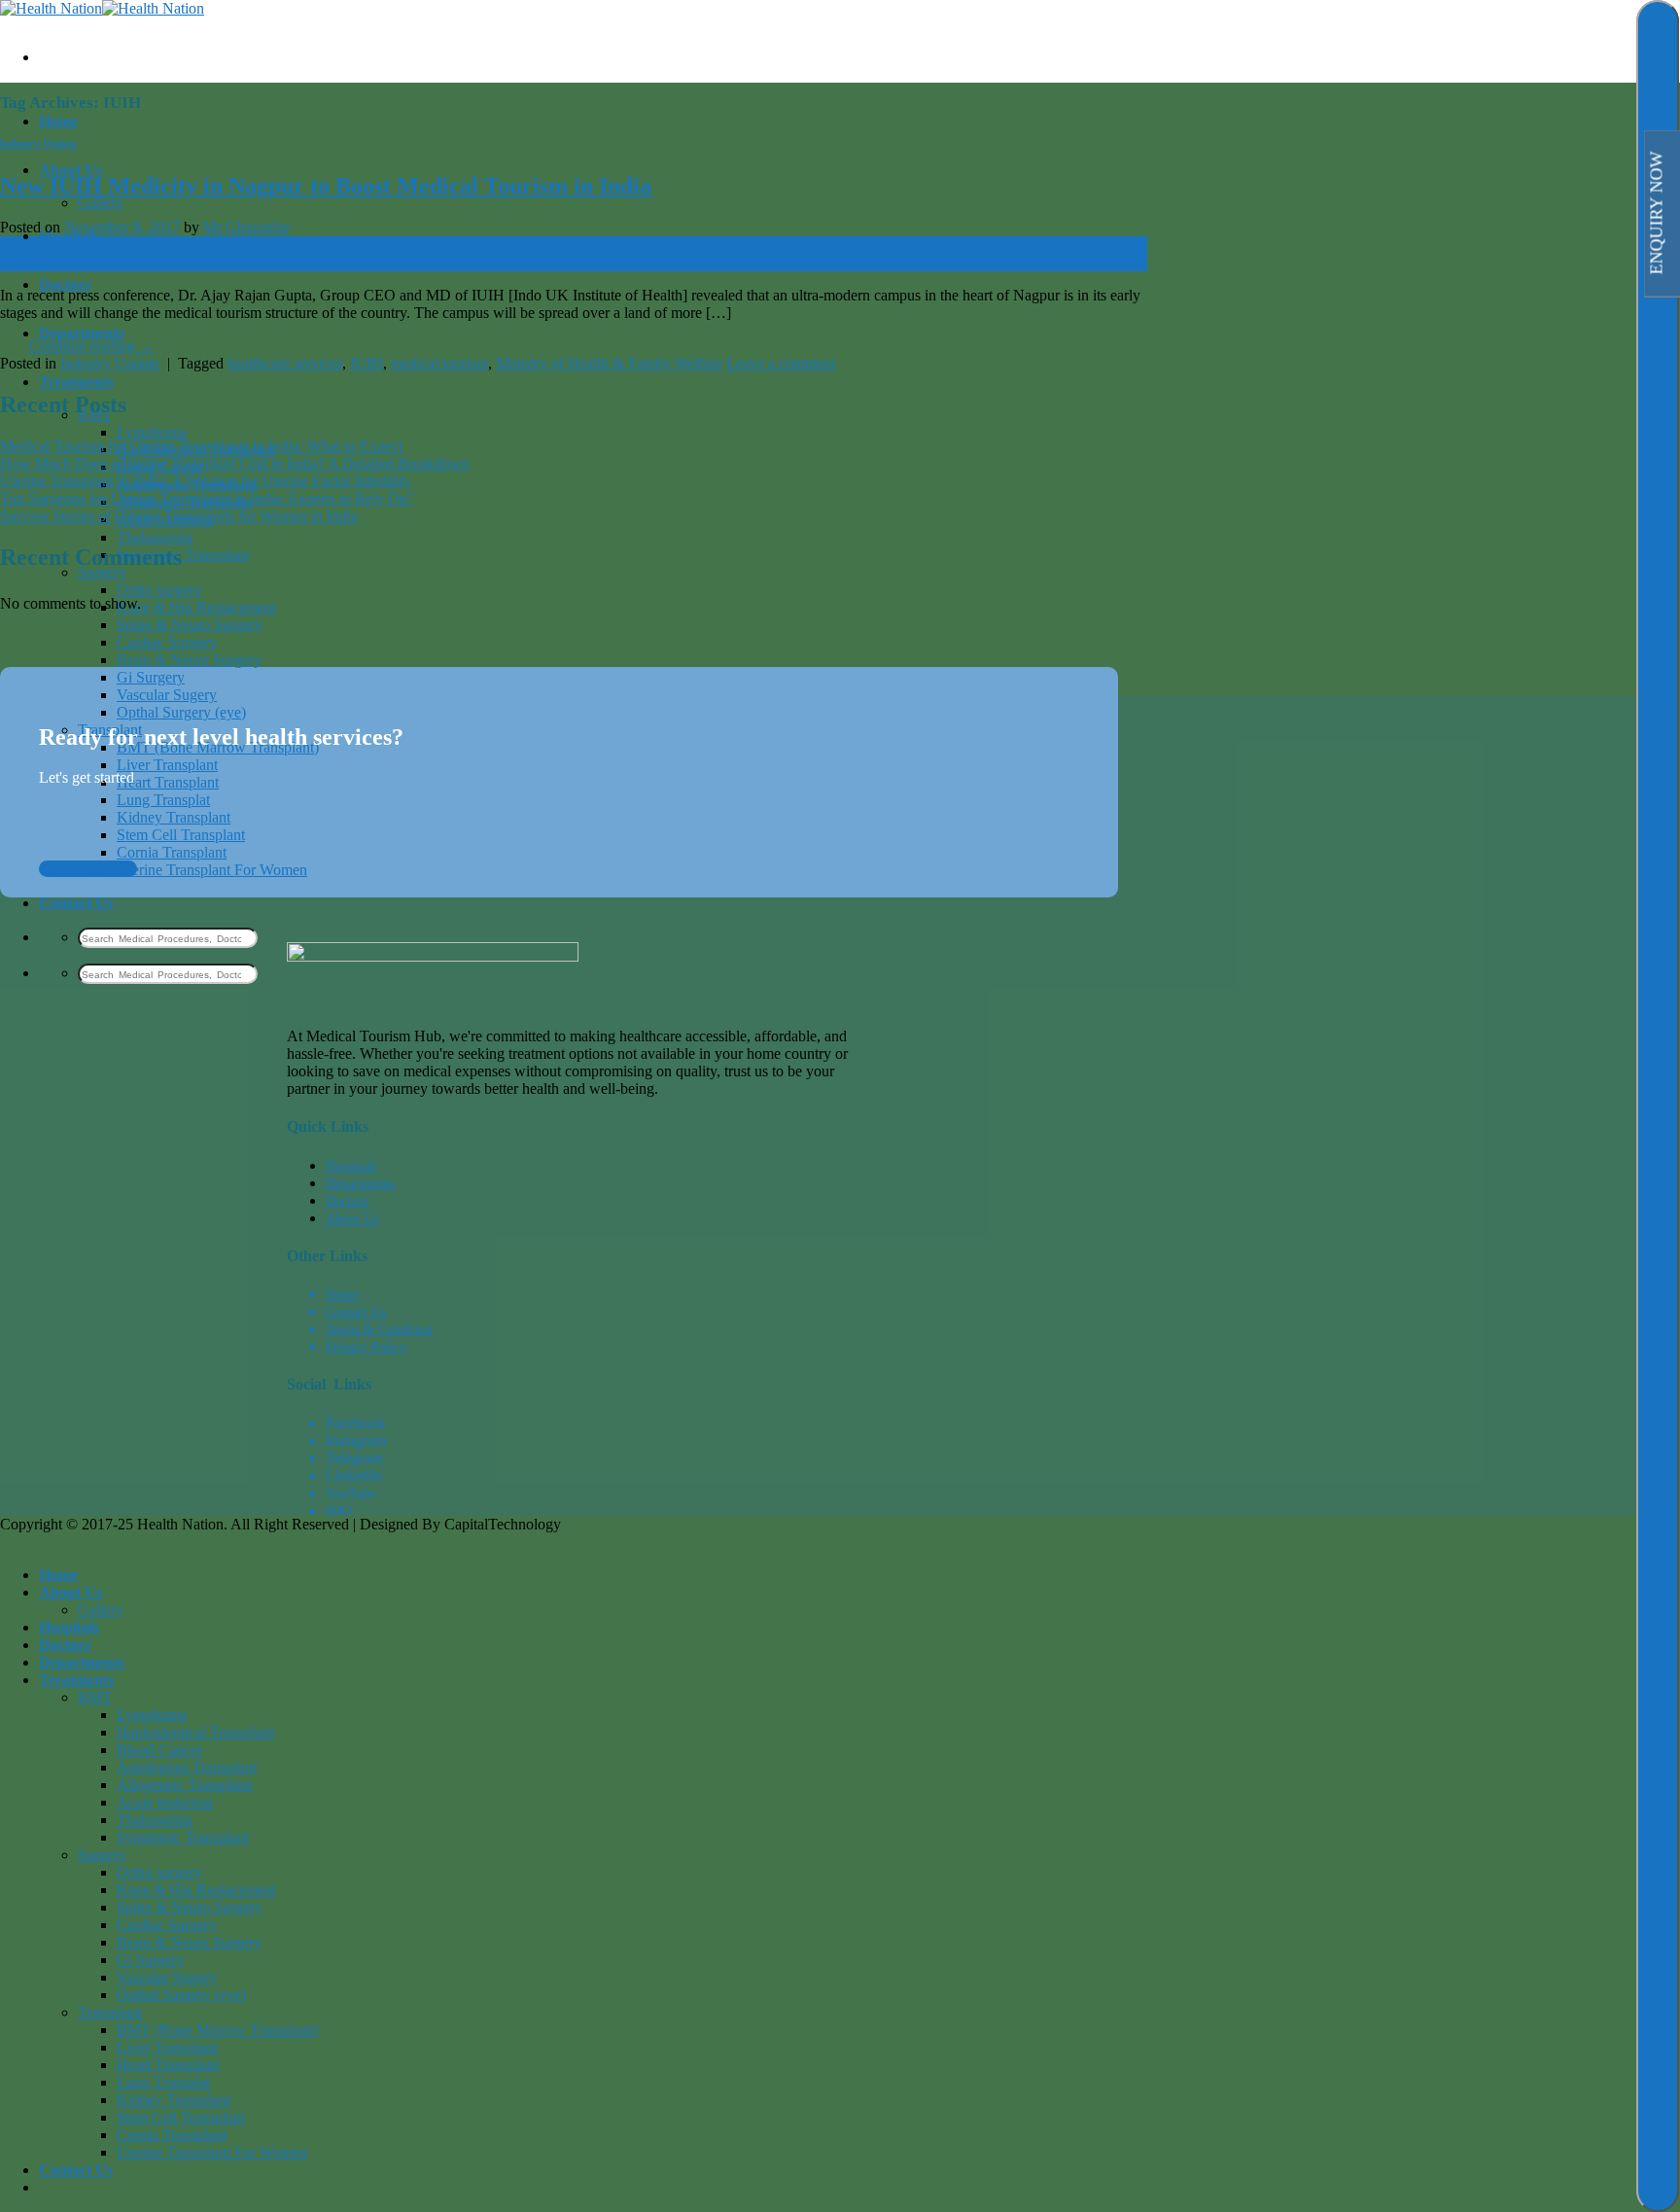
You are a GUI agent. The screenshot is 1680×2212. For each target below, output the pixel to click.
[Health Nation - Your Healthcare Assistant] (102, 8)
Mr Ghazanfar (246, 227)
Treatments (76, 382)
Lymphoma (152, 432)
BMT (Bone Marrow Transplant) (218, 2030)
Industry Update (38, 143)
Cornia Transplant (172, 852)
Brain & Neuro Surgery (189, 660)
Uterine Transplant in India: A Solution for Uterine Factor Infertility (206, 481)
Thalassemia (155, 537)
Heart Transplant (168, 782)
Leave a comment (781, 363)
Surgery (102, 572)
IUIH (367, 363)
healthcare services (285, 363)
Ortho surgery (159, 590)
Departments (82, 333)
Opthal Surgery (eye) (181, 712)
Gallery (101, 203)
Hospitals (69, 1627)
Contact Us (76, 903)
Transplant (110, 2012)
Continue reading (92, 346)
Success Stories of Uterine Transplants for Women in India (179, 516)
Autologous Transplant (187, 1767)
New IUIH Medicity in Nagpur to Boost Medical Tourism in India (326, 186)
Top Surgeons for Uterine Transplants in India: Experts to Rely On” (207, 498)
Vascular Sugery (167, 695)
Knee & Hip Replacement (196, 607)
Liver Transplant (167, 765)
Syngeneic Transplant (183, 555)
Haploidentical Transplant (195, 1732)
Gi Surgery (151, 677)
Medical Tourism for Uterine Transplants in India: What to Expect (201, 446)
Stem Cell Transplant (181, 835)
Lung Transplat (163, 800)
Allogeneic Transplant (184, 1785)
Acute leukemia (165, 1802)
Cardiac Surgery (167, 642)
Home (58, 121)
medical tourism (439, 363)
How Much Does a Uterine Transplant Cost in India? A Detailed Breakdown (235, 463)
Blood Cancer (159, 1750)
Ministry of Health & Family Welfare (609, 363)
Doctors (65, 284)
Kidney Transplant (174, 817)
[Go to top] (29, 1542)
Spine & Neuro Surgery (190, 625)
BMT (95, 1697)
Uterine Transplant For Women (212, 870)
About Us (70, 170)
